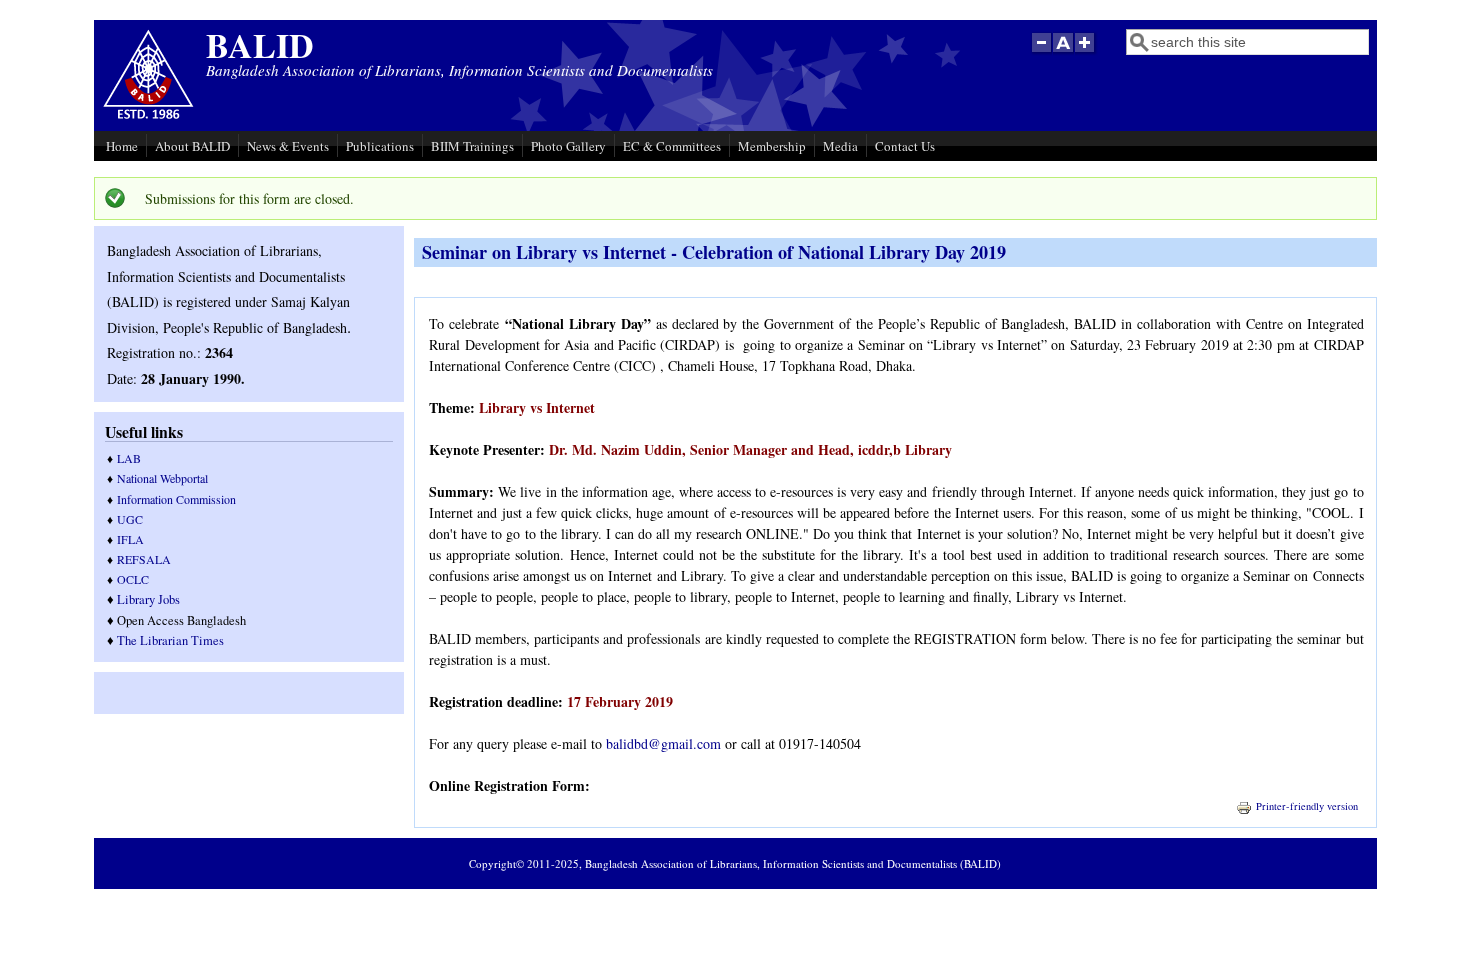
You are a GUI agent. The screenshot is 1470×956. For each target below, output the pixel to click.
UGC (130, 519)
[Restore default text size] (1063, 53)
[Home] (148, 116)
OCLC (133, 579)
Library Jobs (148, 599)
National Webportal (162, 478)
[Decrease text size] (1041, 53)
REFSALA (144, 559)
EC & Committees (672, 146)
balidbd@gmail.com (663, 743)
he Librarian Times (174, 640)
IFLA (130, 539)
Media (840, 146)
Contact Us (905, 146)
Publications (380, 146)
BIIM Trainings (472, 146)
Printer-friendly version (1307, 806)
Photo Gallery (568, 146)
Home (122, 146)
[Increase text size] (1086, 53)
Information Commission (176, 499)
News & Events (288, 146)
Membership (772, 146)
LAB (129, 458)
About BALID (192, 146)
